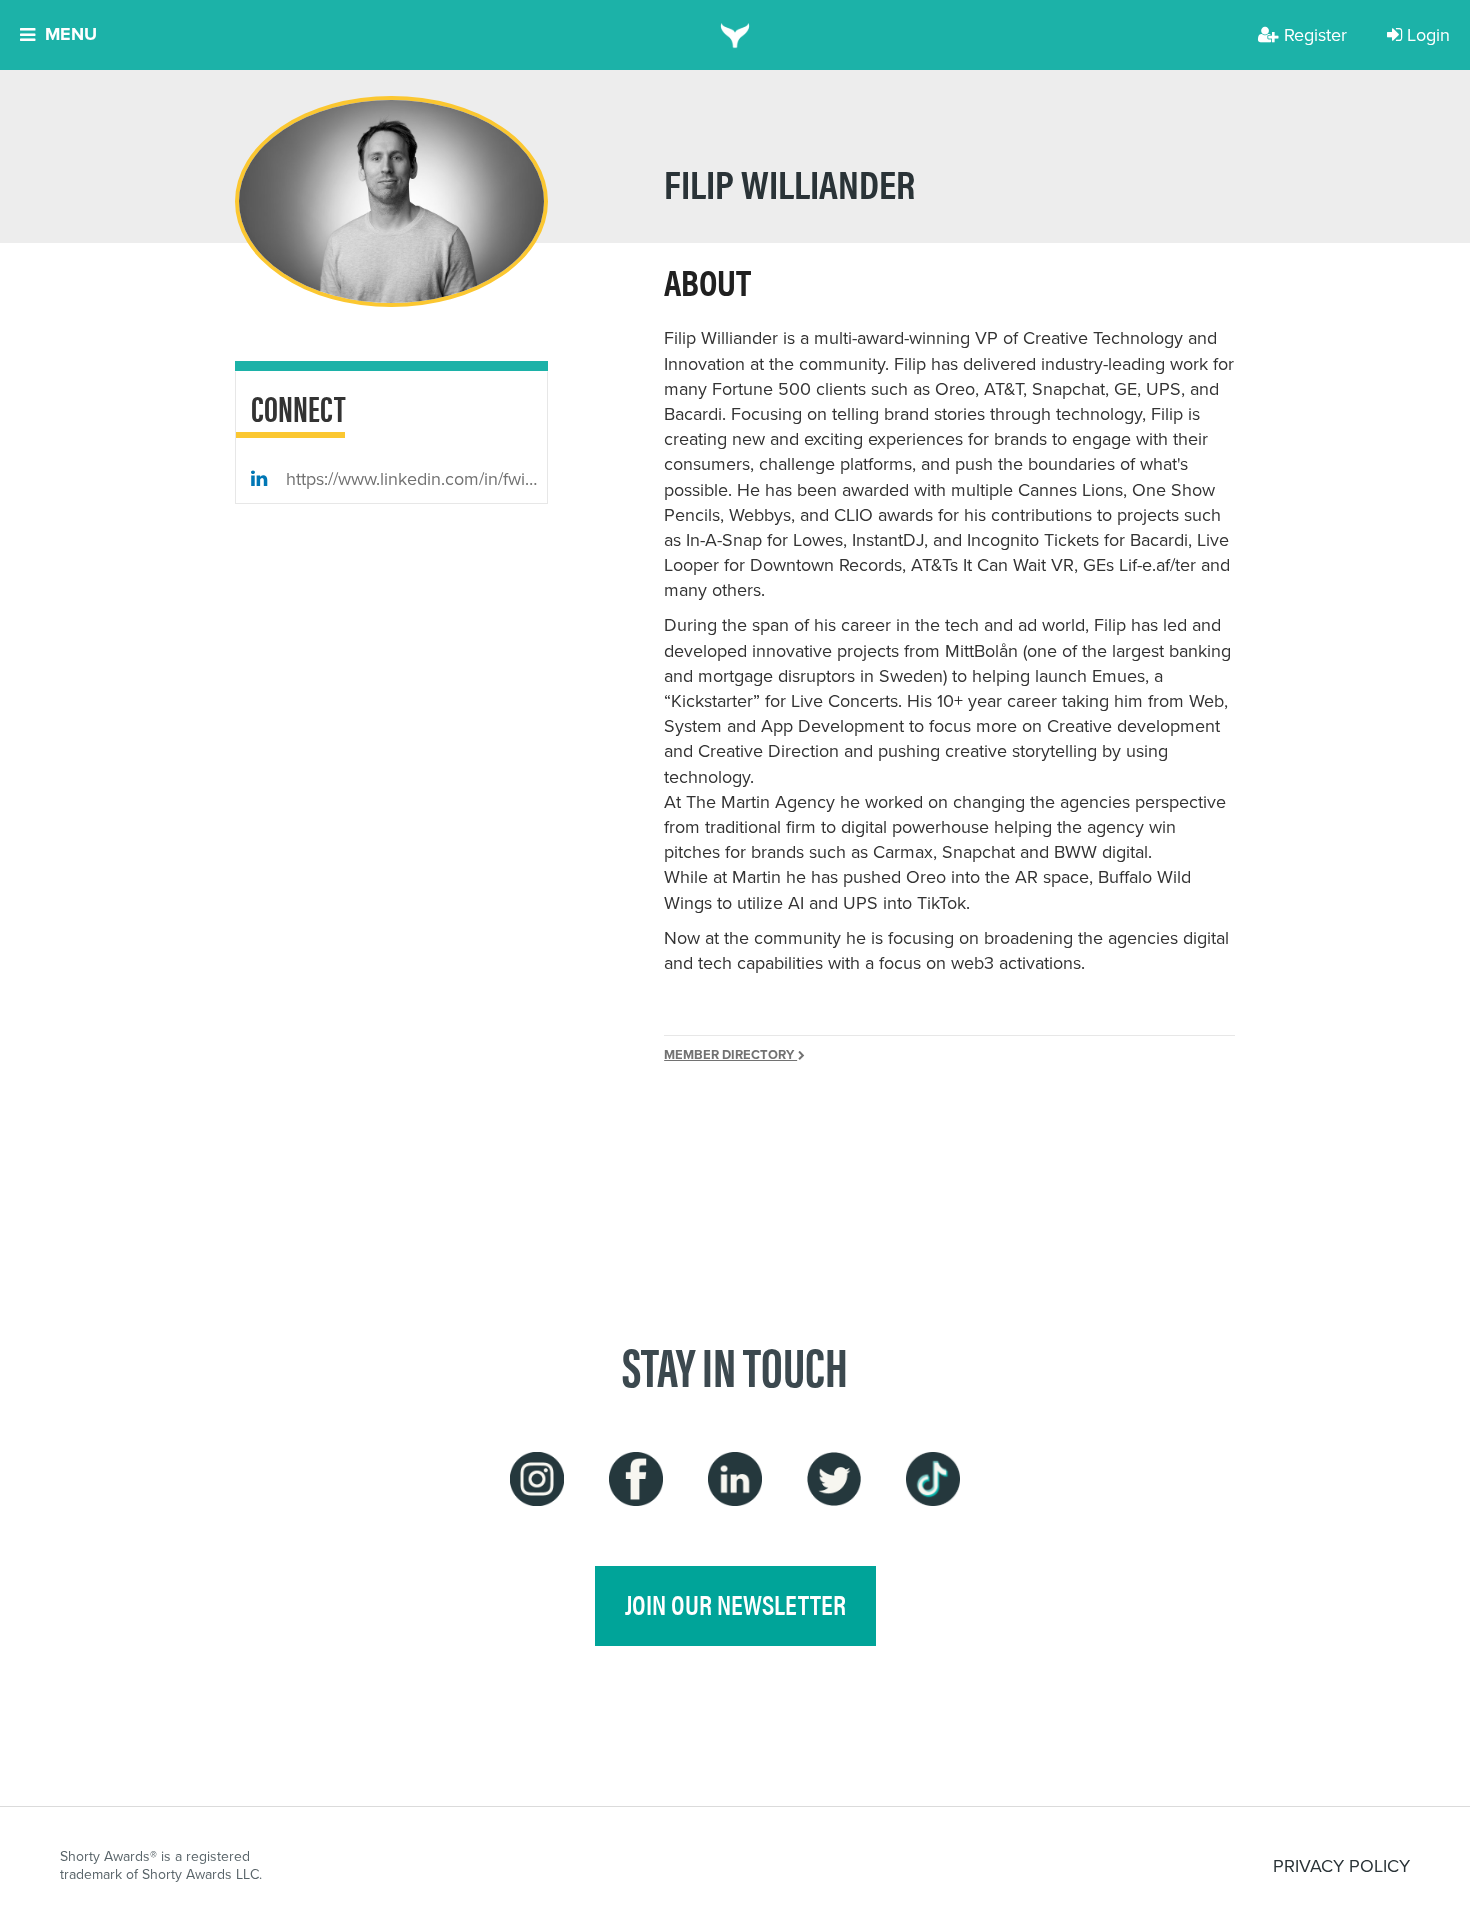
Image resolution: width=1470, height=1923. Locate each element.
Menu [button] (71, 34)
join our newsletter (735, 1604)
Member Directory (730, 1054)
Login (1428, 34)
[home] (735, 35)
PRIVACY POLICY (1341, 1865)
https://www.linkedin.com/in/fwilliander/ (414, 478)
